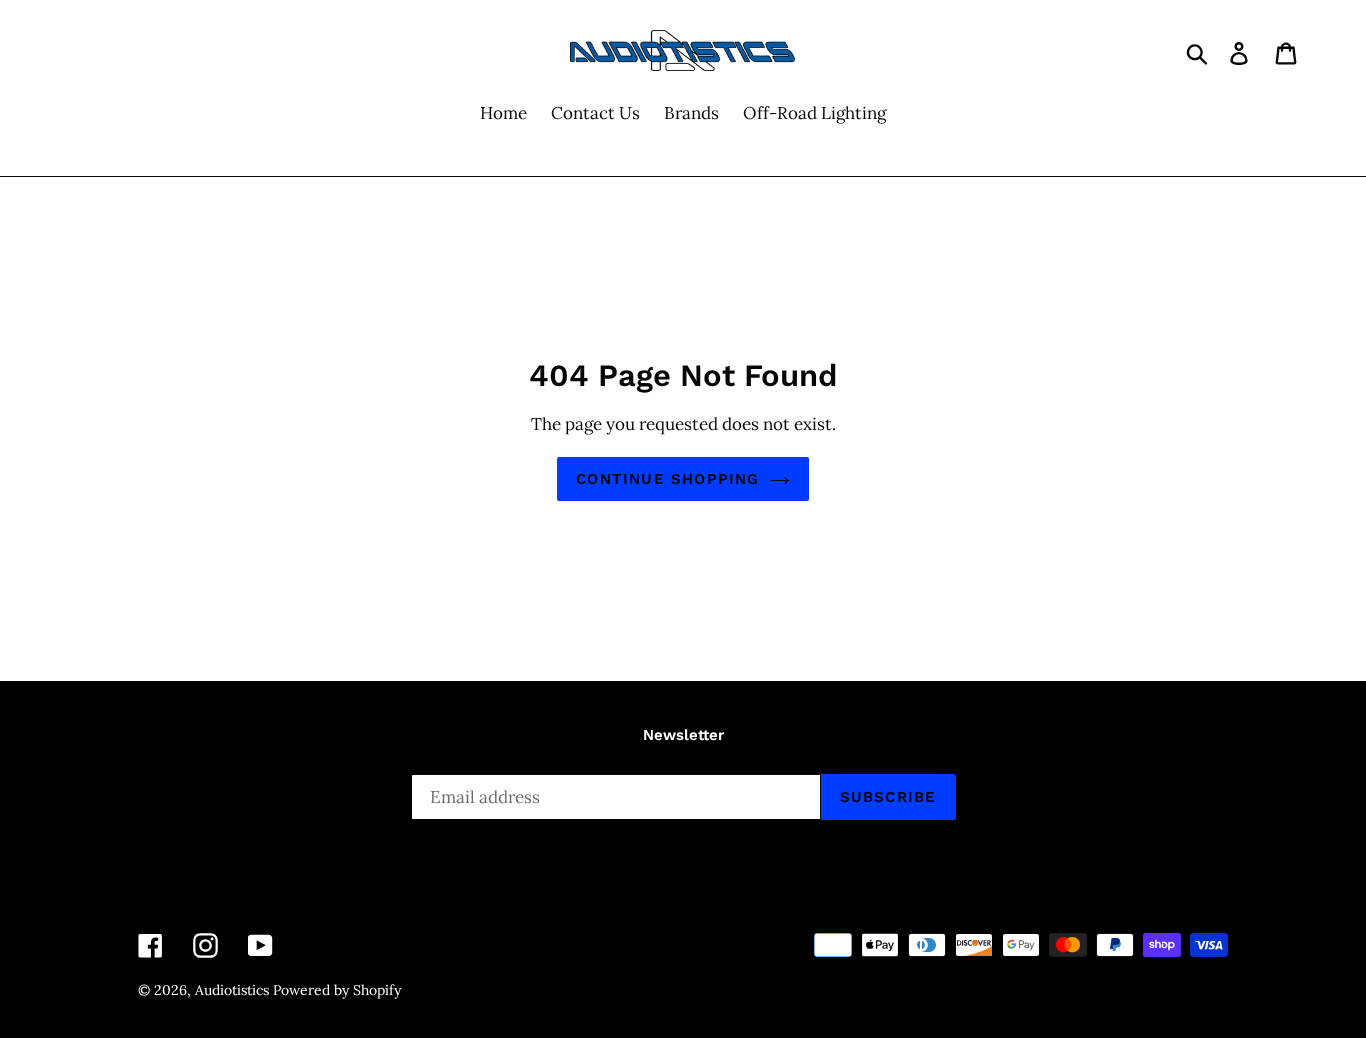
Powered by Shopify (337, 990)
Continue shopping (667, 479)
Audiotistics (232, 990)
